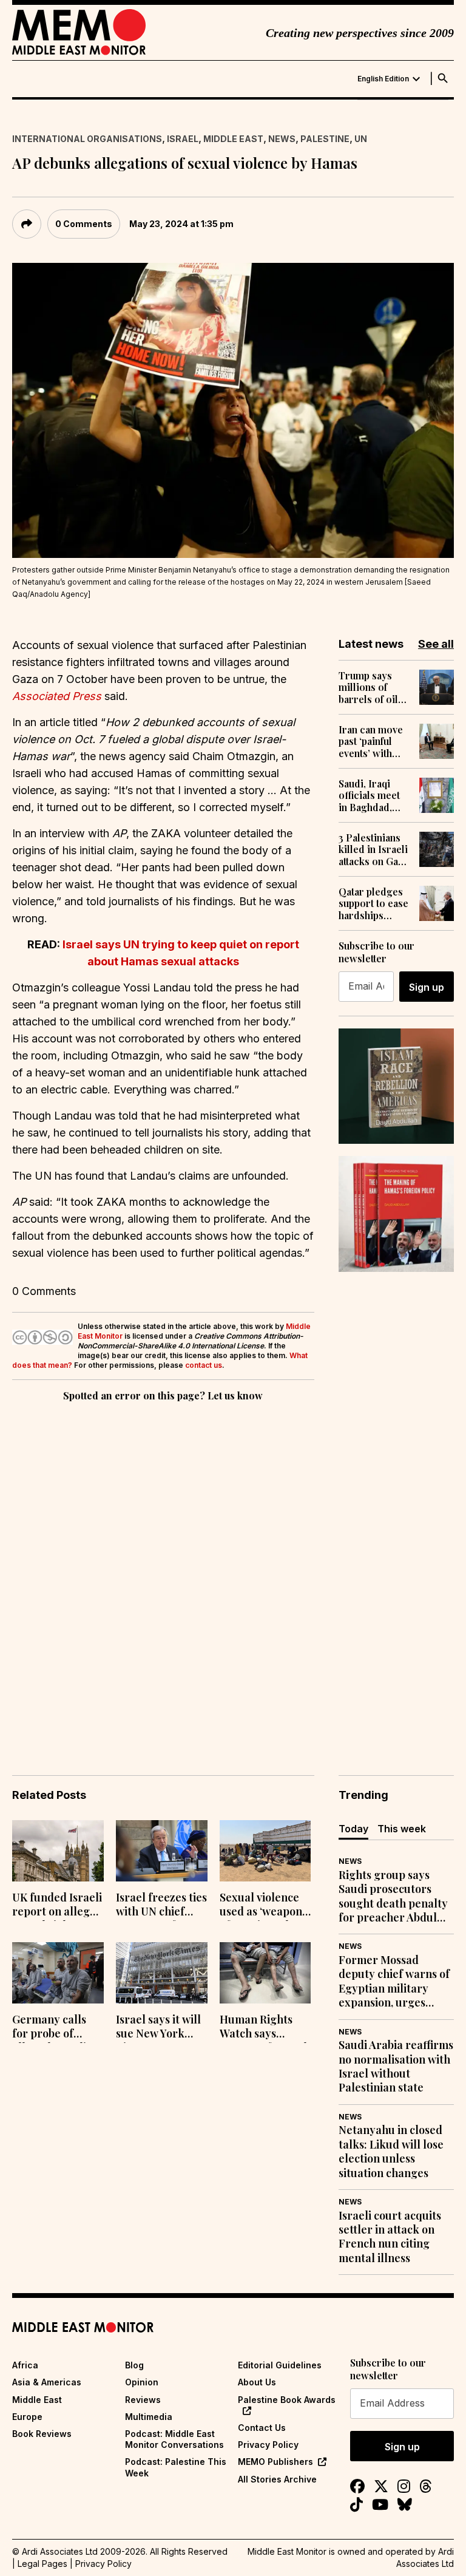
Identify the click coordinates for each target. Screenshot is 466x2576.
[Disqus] (163, 1571)
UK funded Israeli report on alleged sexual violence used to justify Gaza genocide (57, 1906)
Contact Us (262, 2428)
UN (361, 139)
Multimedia (149, 2417)
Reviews (143, 2400)
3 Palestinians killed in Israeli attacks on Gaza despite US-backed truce (373, 849)
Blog (134, 2365)
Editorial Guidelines (280, 2365)
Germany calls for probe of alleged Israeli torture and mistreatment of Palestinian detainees (54, 2028)
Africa (25, 2365)
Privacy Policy (268, 2445)
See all (436, 644)
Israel (183, 139)
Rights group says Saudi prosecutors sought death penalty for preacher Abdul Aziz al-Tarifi (393, 1897)
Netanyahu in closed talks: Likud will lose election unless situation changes (391, 2151)
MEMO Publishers (275, 2462)
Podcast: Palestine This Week (176, 2467)
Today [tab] (353, 1829)
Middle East (233, 139)
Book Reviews (42, 2434)
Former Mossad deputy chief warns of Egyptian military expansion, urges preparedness (394, 1982)
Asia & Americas (47, 2382)
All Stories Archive (277, 2479)
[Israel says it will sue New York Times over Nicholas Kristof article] (162, 1973)
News (282, 139)
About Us (257, 2382)
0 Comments (84, 224)
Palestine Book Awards (287, 2400)
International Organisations (87, 139)
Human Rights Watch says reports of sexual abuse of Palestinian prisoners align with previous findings (263, 2028)
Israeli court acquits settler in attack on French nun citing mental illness (390, 2237)
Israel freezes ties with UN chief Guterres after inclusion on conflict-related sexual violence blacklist (161, 1906)
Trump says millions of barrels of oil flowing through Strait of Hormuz (370, 687)
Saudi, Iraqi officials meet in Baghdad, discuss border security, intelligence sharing (373, 795)
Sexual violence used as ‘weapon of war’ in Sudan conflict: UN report (261, 1906)
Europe (27, 2417)
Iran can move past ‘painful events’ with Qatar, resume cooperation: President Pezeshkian (371, 741)
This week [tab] (402, 1829)
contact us (204, 1365)
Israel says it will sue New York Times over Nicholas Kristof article (158, 2028)
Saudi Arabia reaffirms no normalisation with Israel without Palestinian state (396, 2066)
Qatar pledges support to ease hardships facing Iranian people (373, 903)
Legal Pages (42, 2564)
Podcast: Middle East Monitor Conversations (174, 2439)
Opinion (142, 2382)
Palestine (325, 139)
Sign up (427, 987)
